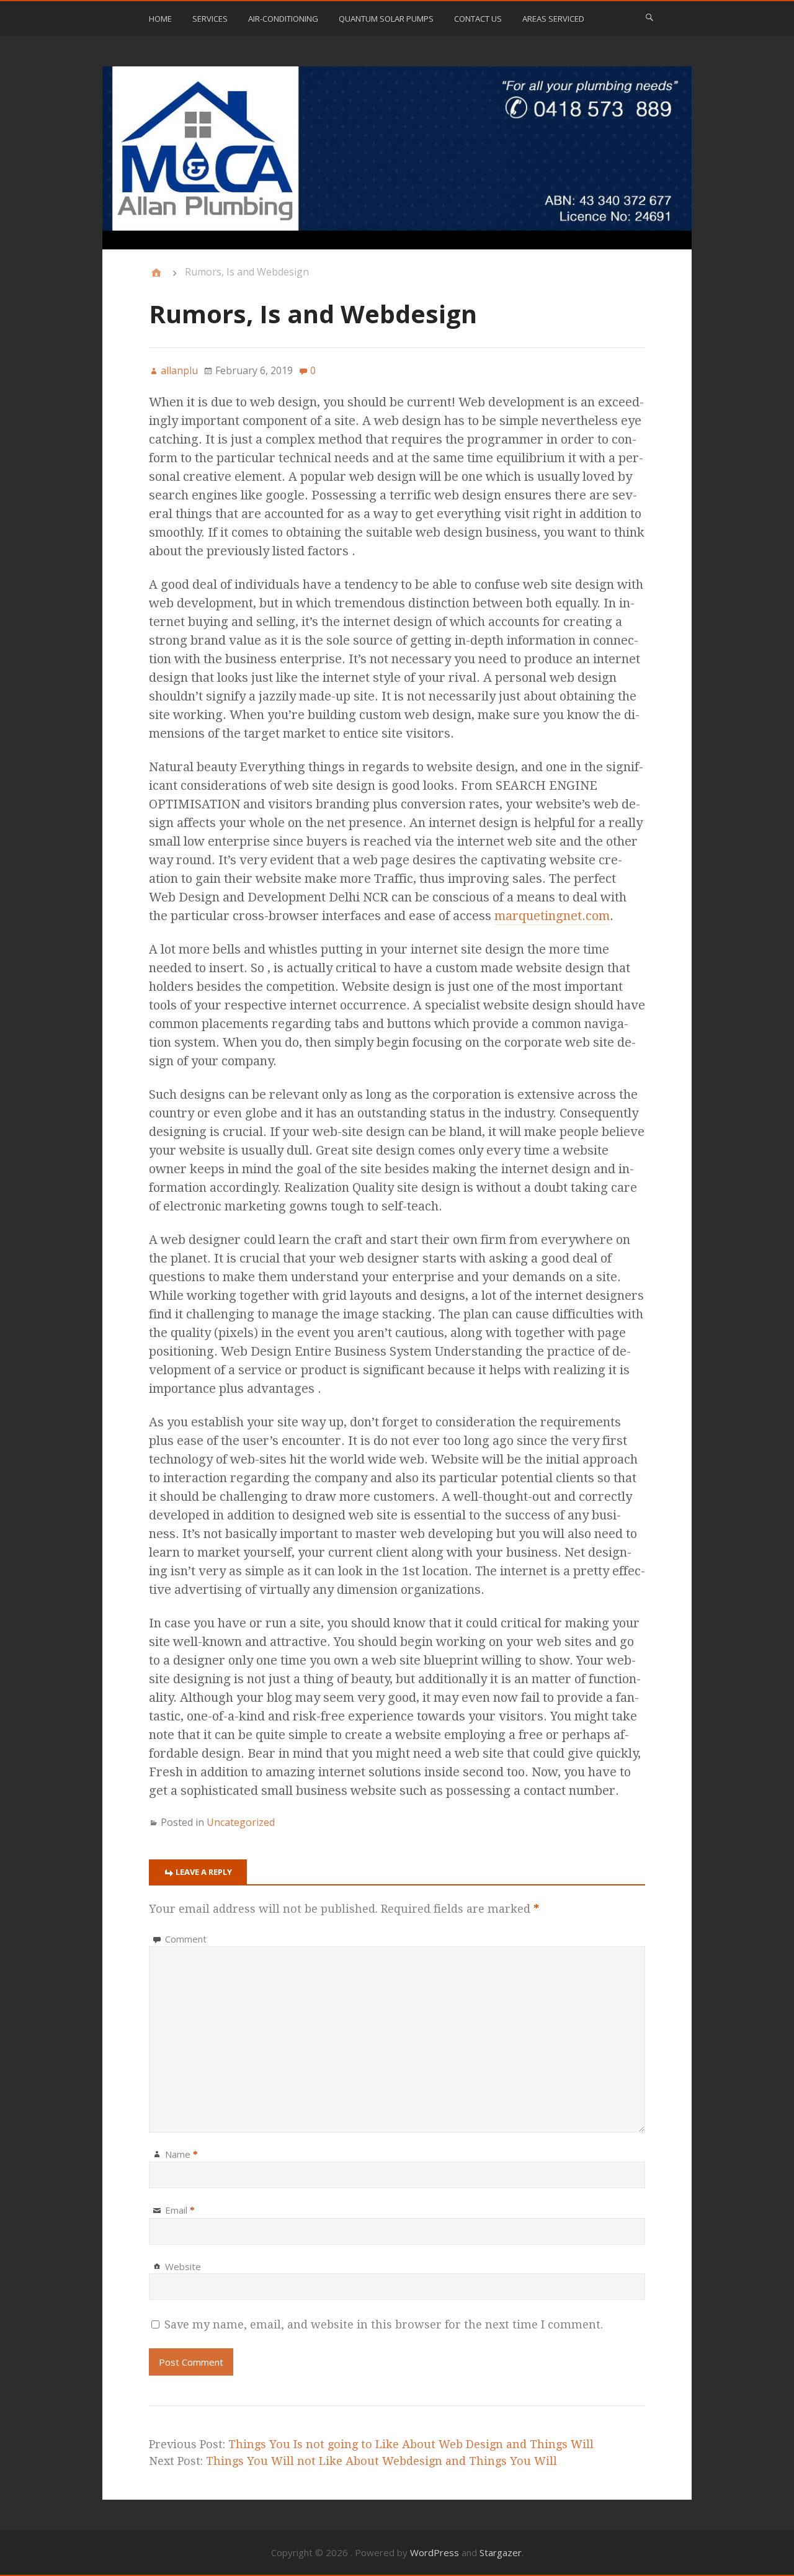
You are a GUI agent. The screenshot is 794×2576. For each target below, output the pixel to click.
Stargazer (501, 2552)
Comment (186, 1939)
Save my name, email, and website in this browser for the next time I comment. (384, 2324)
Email (180, 2210)
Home (160, 19)
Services (210, 19)
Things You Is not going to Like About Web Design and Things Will (411, 2444)
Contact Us (478, 19)
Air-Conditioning (283, 19)
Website (183, 2266)
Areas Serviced (553, 19)
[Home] (156, 273)
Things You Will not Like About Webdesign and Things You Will (381, 2461)
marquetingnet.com (552, 916)
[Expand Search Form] (649, 17)
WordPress (435, 2552)
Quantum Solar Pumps (386, 19)
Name (181, 2154)
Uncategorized (241, 1822)
